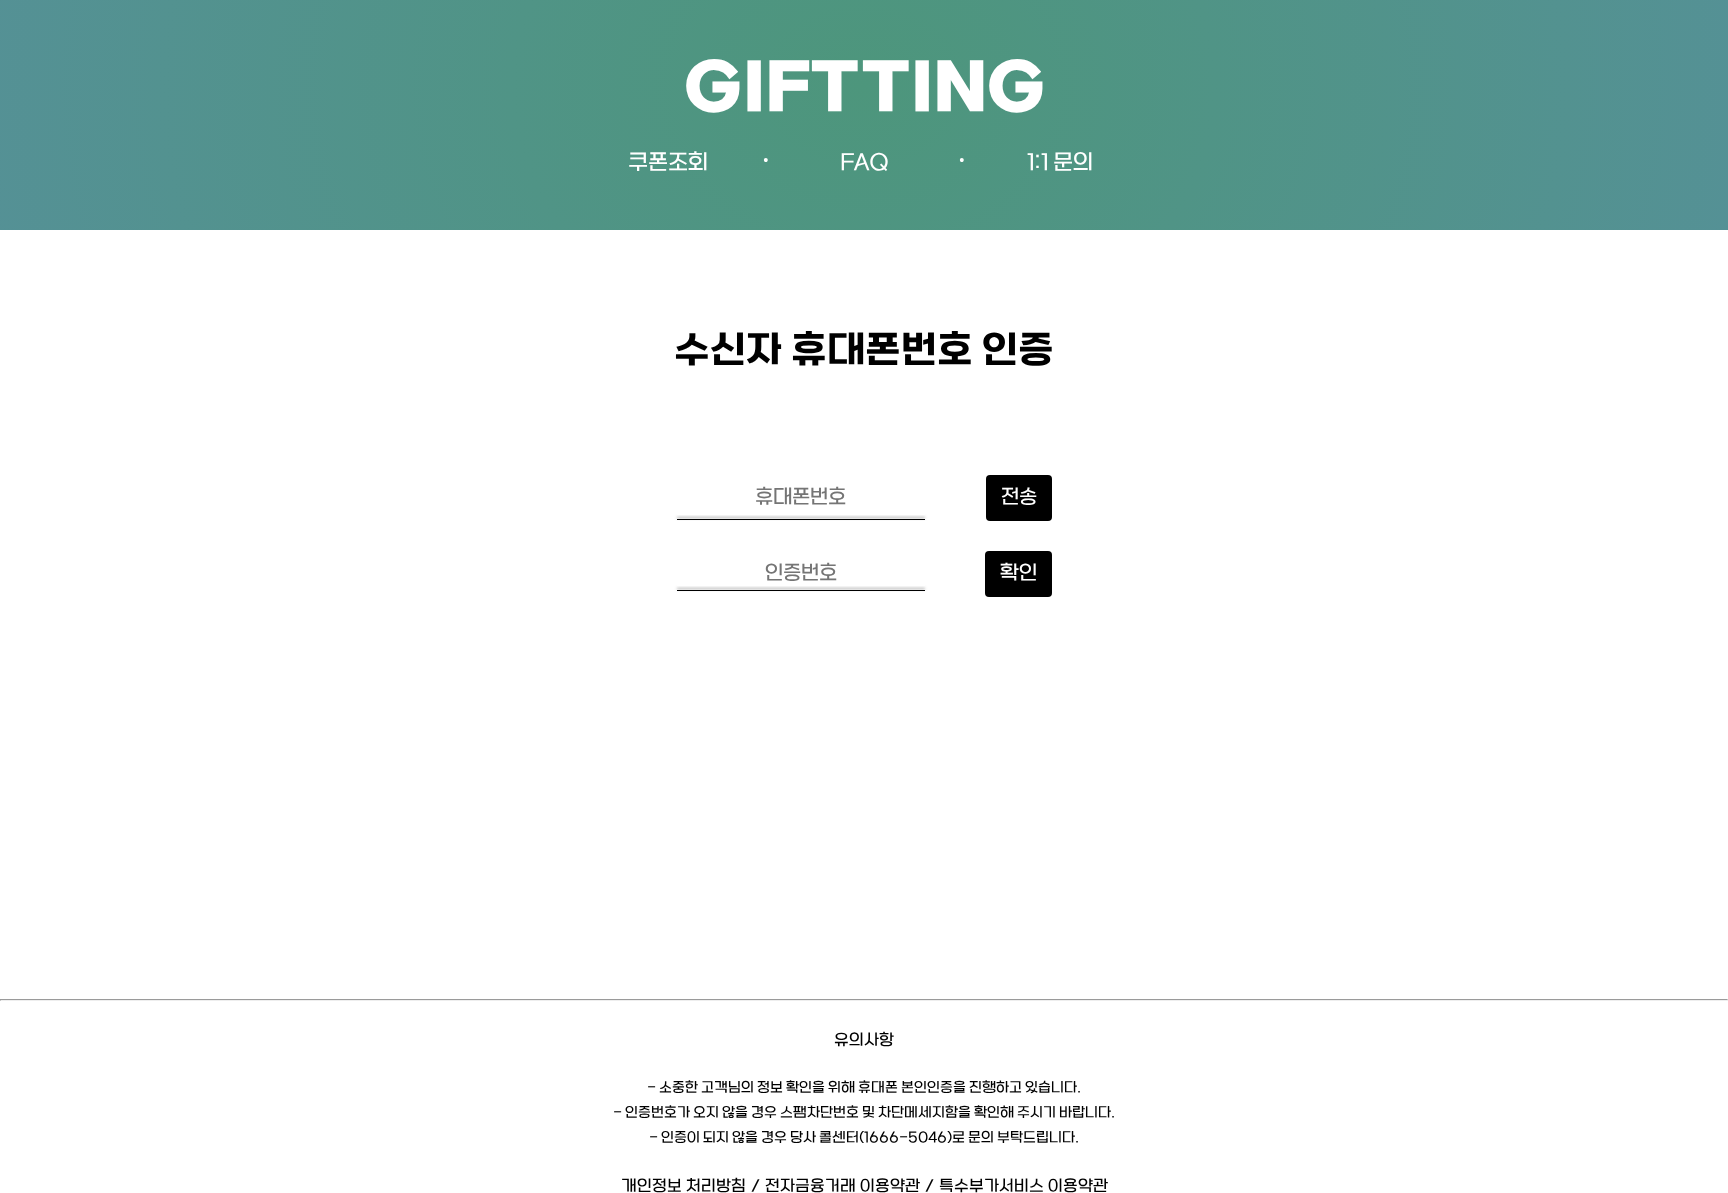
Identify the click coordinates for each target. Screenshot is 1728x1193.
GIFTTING (864, 91)
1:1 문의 (1060, 163)
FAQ (864, 163)
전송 (1019, 498)
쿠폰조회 (668, 163)
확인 (1018, 574)
